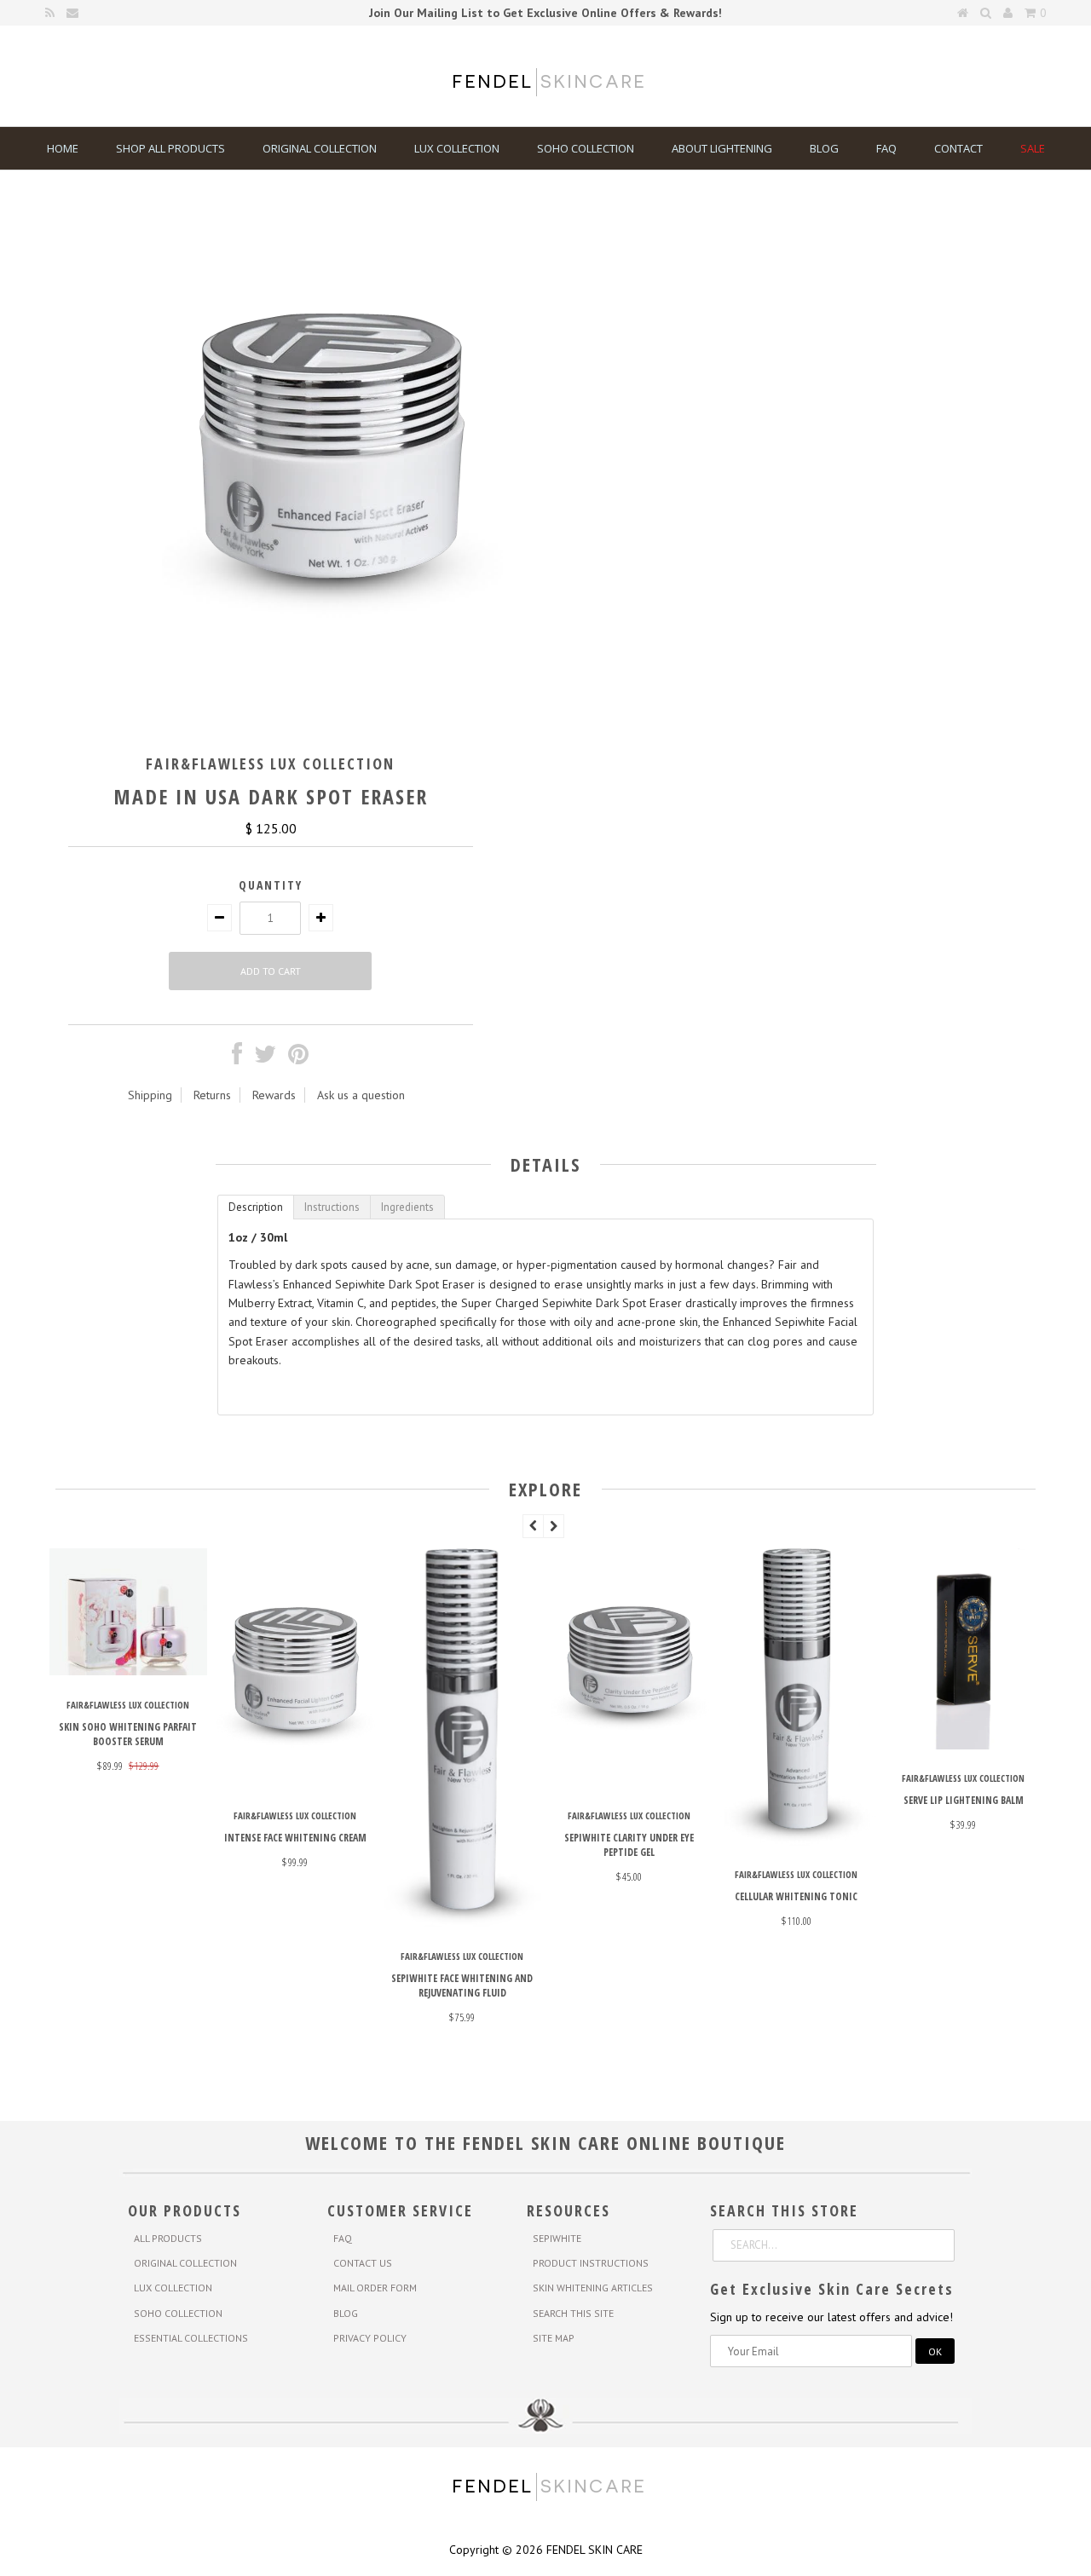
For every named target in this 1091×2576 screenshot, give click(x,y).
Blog (824, 148)
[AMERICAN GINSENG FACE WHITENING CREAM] (261, 1782)
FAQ (886, 148)
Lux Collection (457, 148)
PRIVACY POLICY (370, 2338)
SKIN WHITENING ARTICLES (593, 2288)
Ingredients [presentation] (407, 1207)
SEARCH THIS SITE (573, 2313)
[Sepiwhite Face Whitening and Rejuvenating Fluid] (762, 1922)
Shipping (150, 1095)
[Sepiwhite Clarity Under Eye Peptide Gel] (929, 1782)
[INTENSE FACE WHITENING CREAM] (595, 1782)
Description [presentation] (256, 1207)
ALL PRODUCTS (168, 2238)
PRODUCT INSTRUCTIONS (591, 2263)
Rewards (274, 1095)
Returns (212, 1095)
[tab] (256, 1207)
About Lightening (722, 148)
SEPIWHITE (557, 2238)
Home (63, 148)
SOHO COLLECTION (178, 2313)
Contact (958, 148)
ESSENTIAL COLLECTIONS (191, 2338)
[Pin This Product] (298, 1058)
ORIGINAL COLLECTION (185, 2263)
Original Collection (320, 148)
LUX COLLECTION (173, 2288)
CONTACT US (363, 2263)
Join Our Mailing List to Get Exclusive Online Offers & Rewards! (545, 13)
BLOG (346, 2313)
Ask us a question (361, 1095)
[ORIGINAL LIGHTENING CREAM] (94, 1755)
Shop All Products (170, 148)
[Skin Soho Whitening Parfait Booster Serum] (428, 1671)
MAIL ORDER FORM (375, 2288)
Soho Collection (586, 148)
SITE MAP (554, 2338)
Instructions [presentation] (332, 1207)
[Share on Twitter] (265, 1058)
